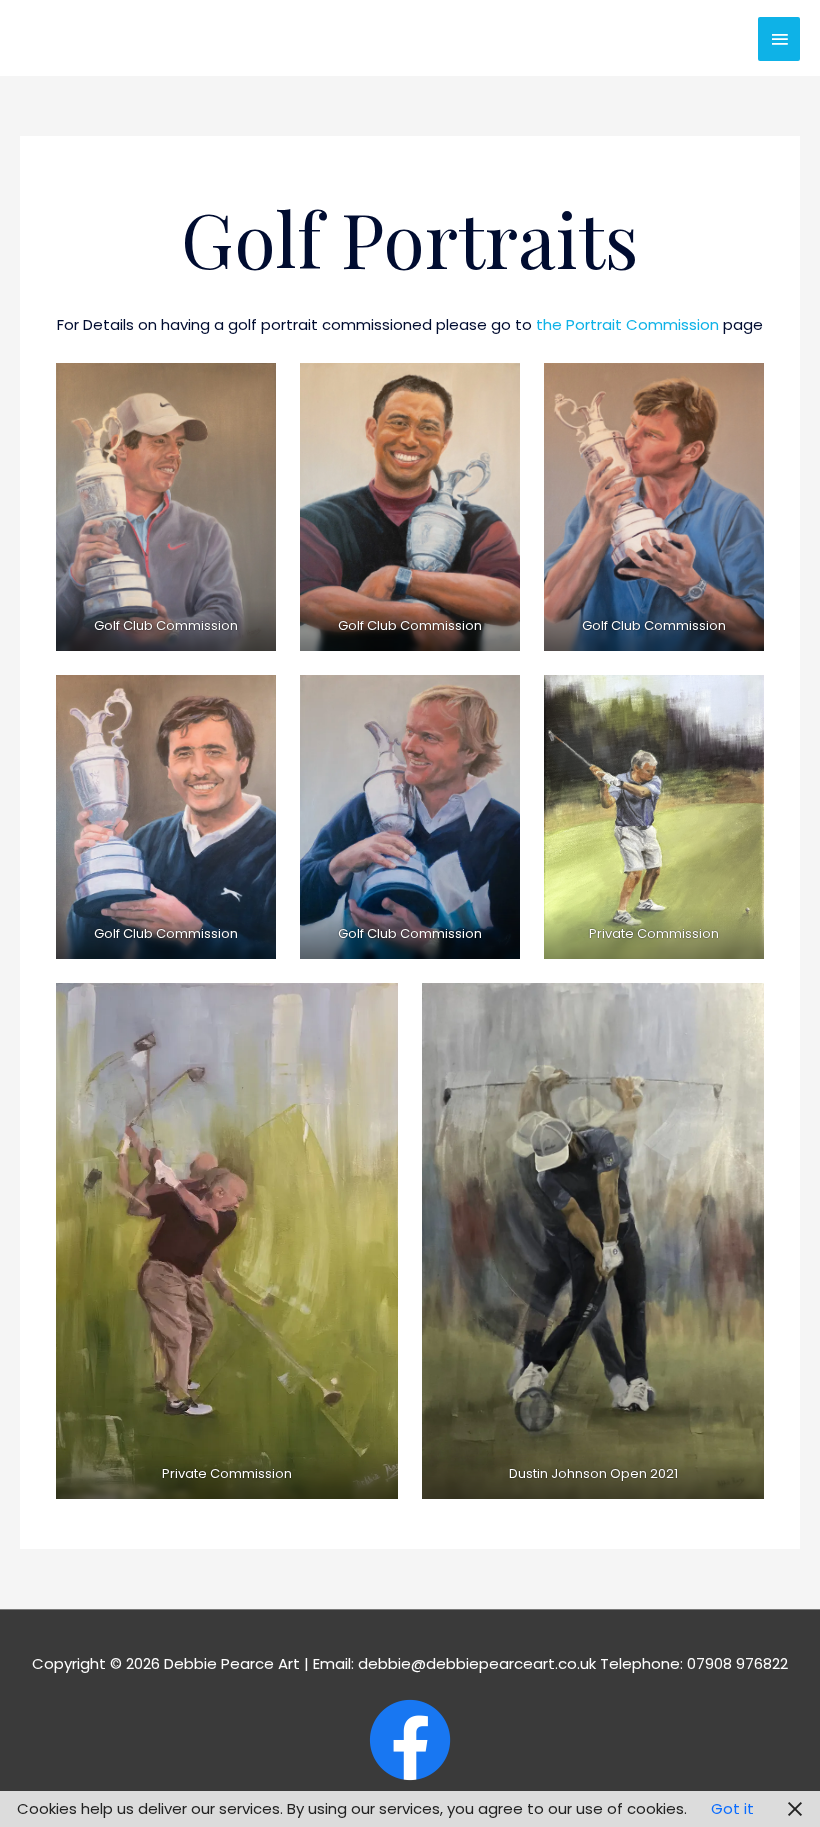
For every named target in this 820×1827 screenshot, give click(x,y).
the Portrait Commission (627, 324)
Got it (732, 1808)
